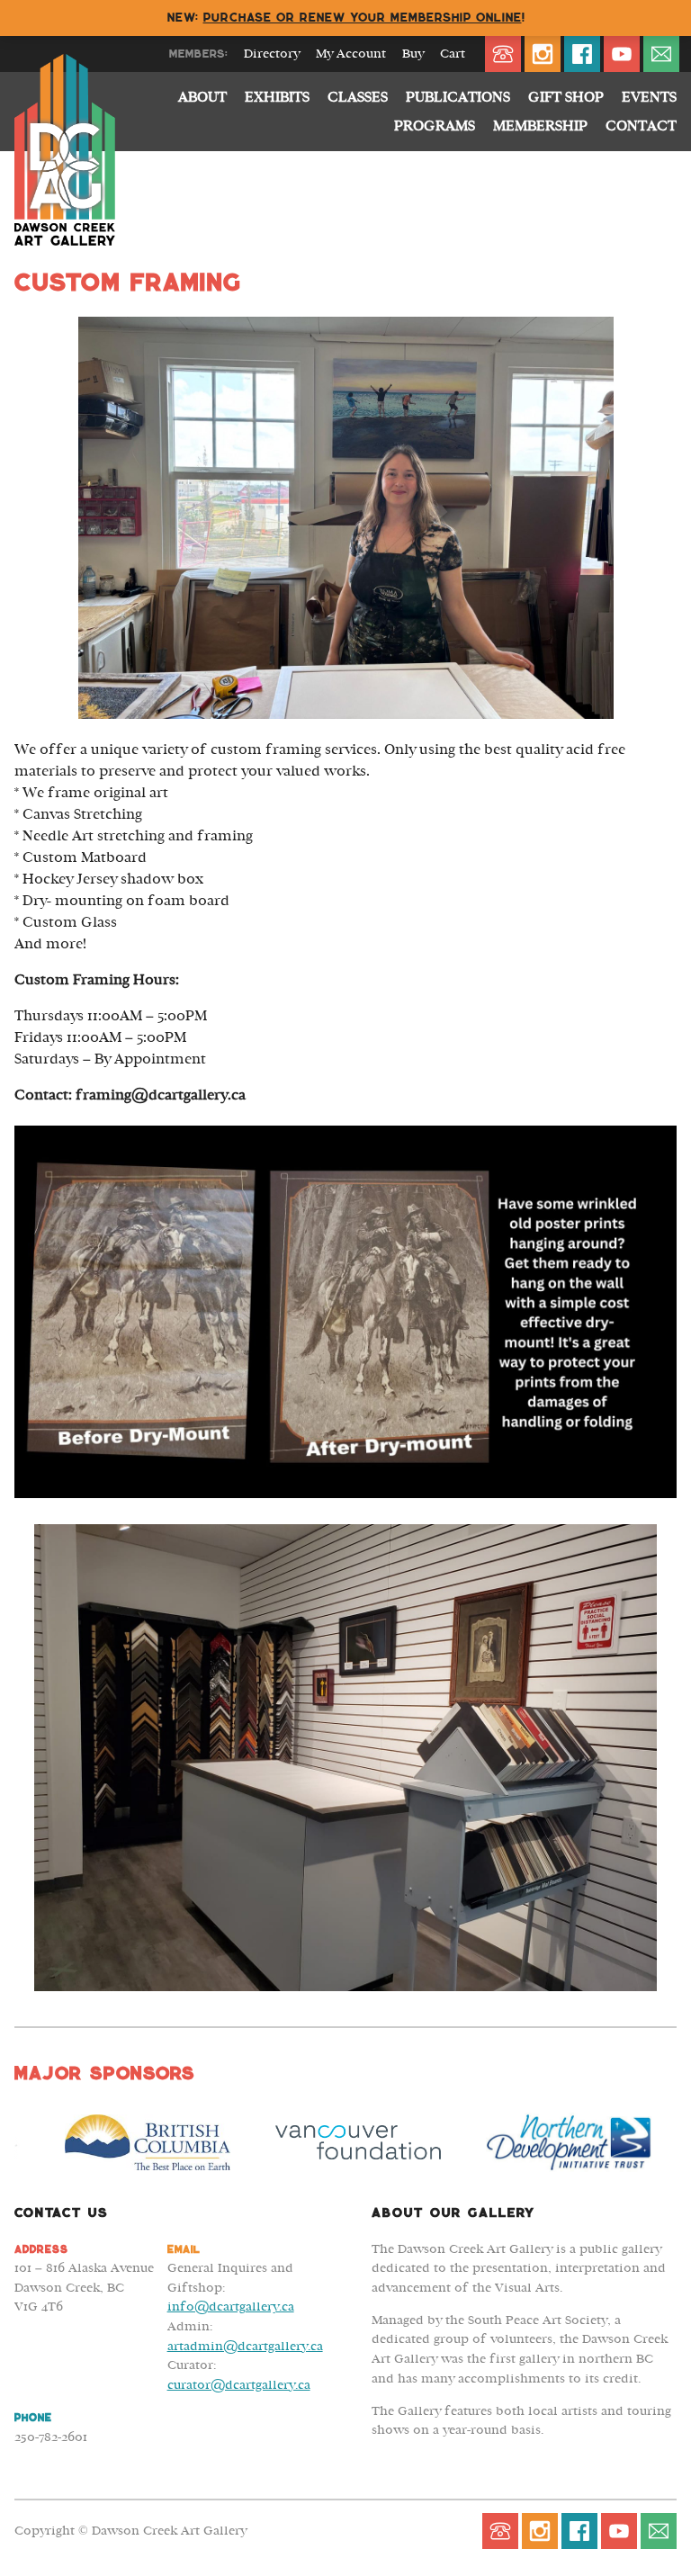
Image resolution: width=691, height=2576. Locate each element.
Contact (641, 126)
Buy (413, 54)
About (202, 97)
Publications (458, 97)
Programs (435, 126)
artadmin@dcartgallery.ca (245, 2346)
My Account (351, 54)
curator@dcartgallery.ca (239, 2385)
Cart (453, 54)
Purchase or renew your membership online (363, 18)
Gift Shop (566, 97)
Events (649, 97)
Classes (358, 97)
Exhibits (277, 97)
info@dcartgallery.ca (231, 2307)
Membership (540, 126)
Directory (272, 54)
